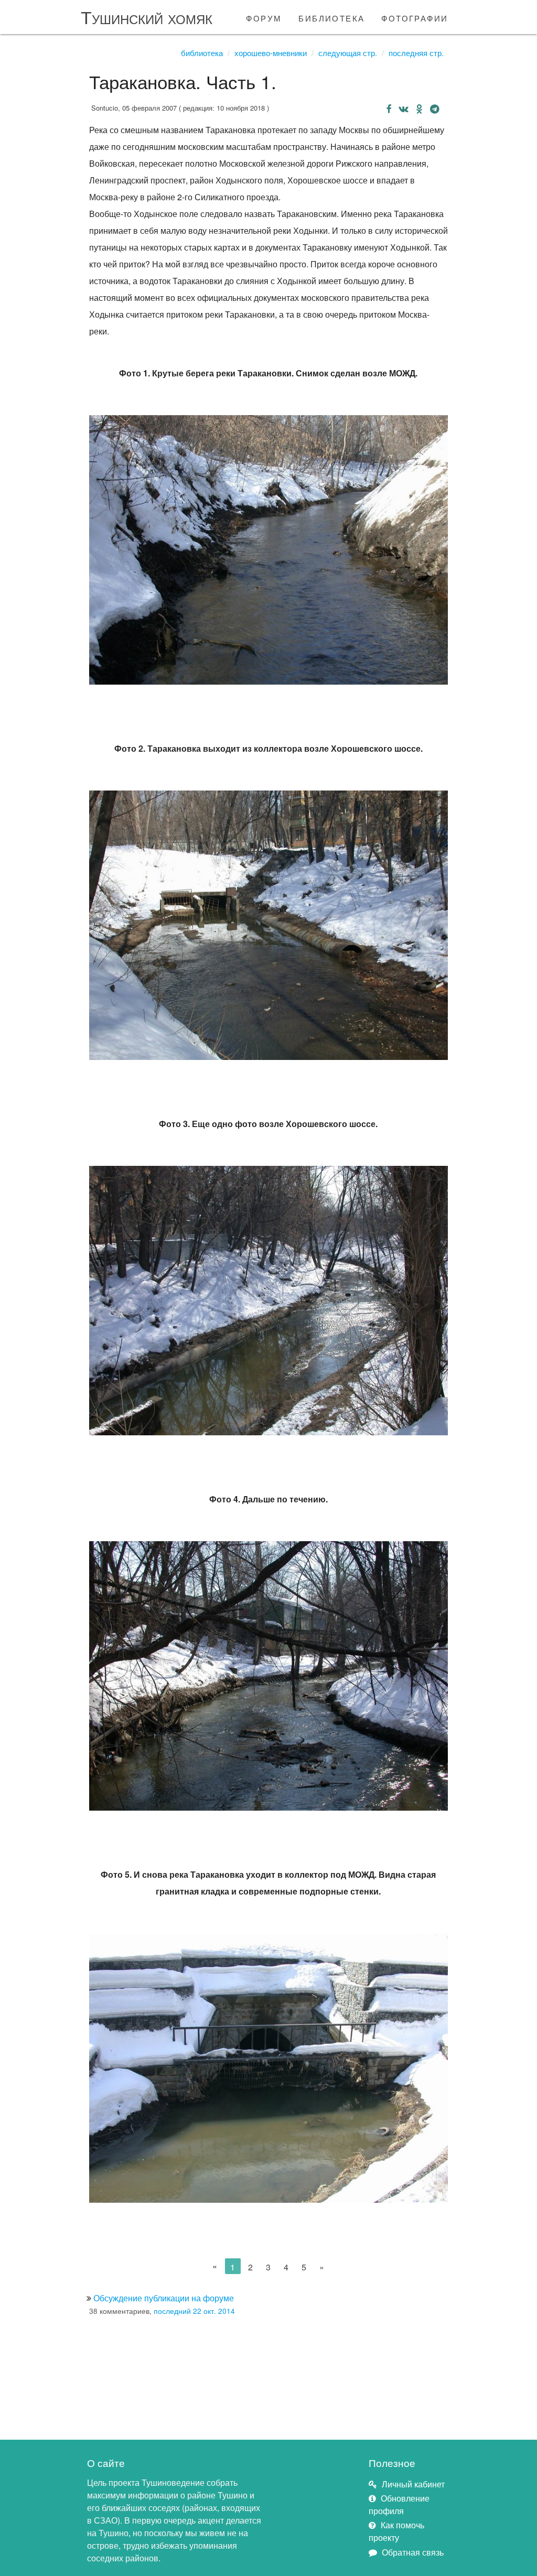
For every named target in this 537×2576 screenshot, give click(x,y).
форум (264, 17)
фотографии (415, 17)
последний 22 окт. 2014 (194, 2311)
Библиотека (202, 53)
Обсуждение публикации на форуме (164, 2298)
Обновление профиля (399, 2504)
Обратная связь (413, 2552)
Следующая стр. (348, 53)
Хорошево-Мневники (271, 53)
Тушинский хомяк (147, 17)
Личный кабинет (413, 2484)
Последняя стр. (416, 53)
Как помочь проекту (396, 2531)
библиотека (331, 17)
